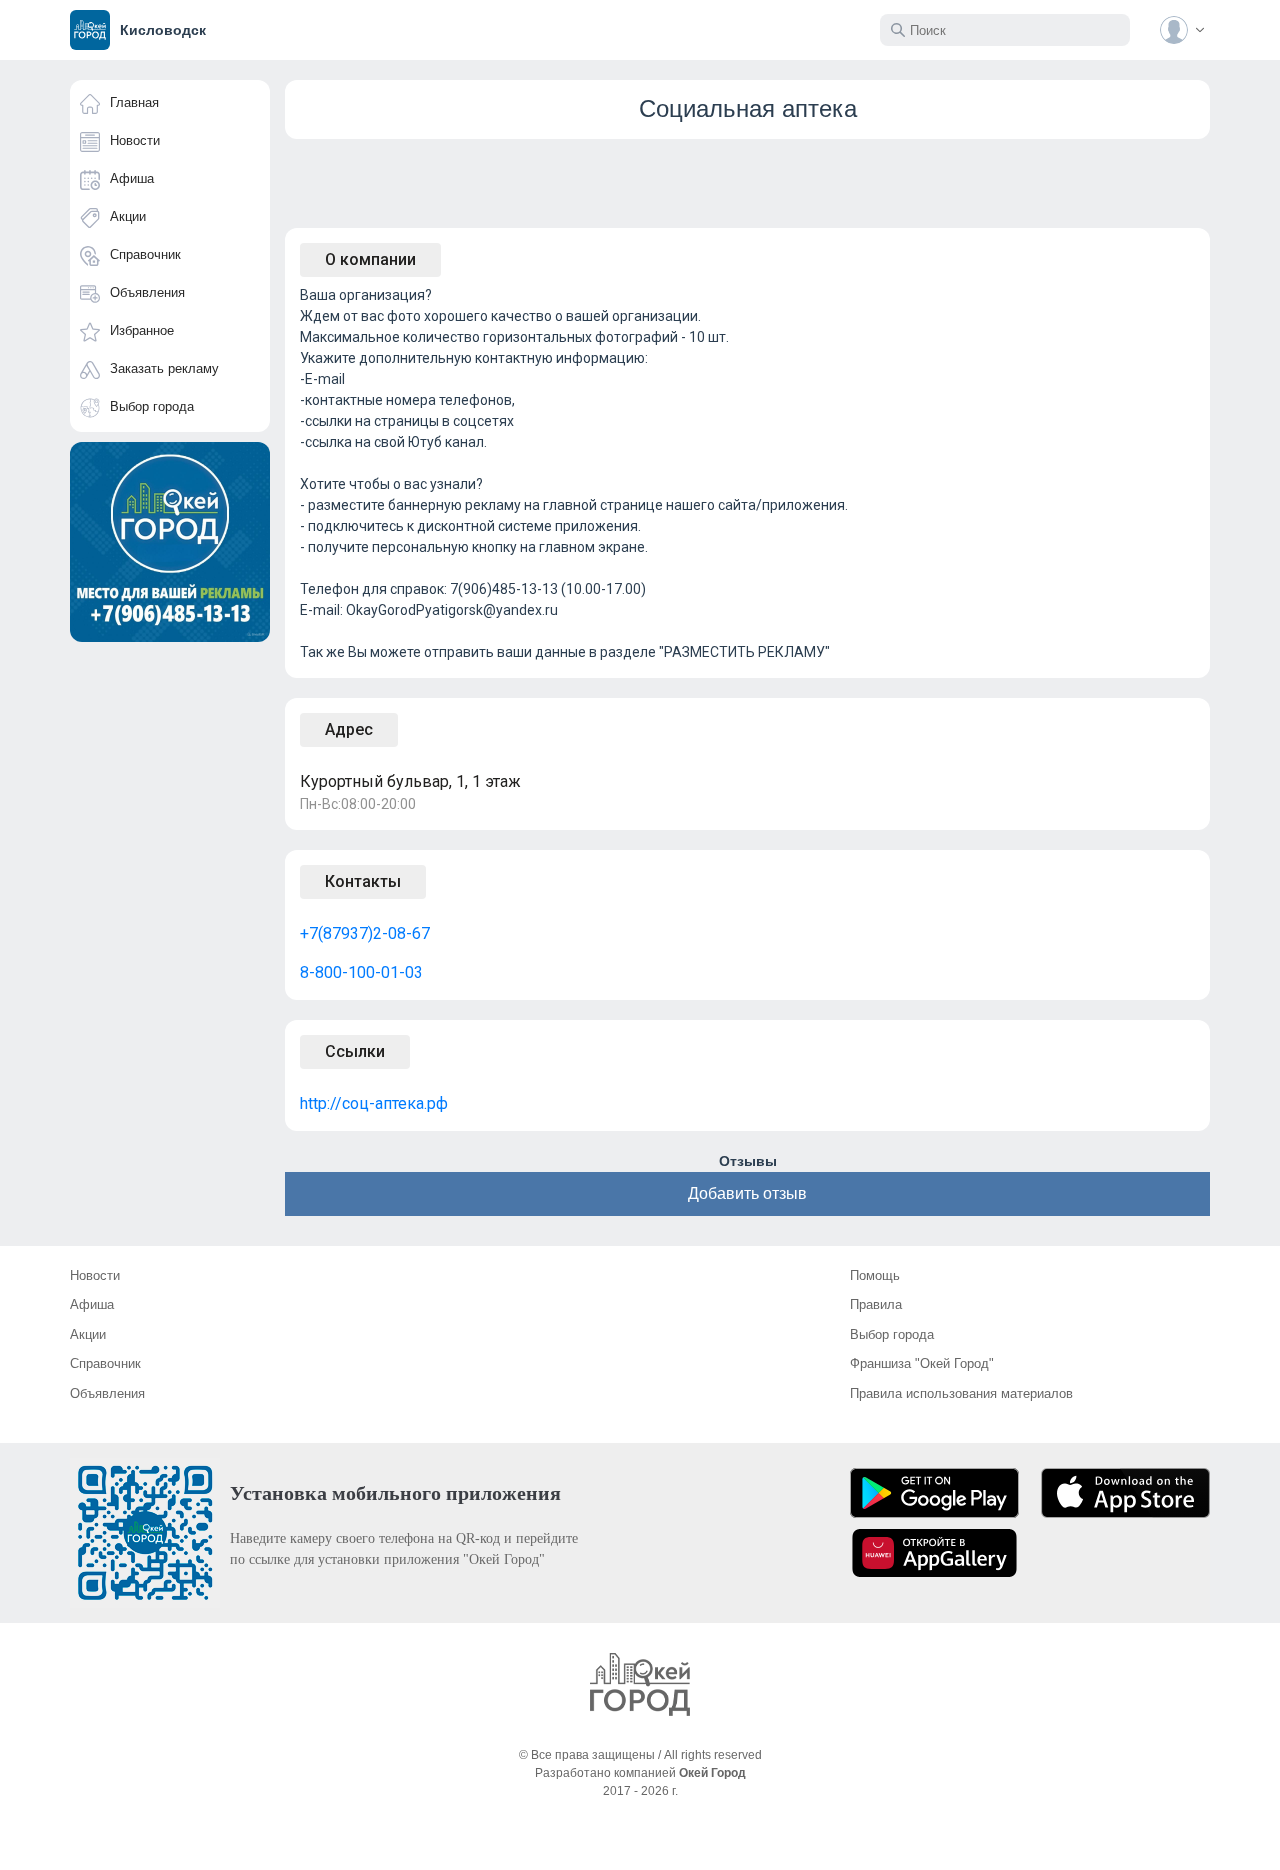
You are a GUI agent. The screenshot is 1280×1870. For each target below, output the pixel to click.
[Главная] (640, 1684)
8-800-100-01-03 (361, 972)
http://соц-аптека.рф (374, 1103)
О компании (370, 259)
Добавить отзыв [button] (747, 1193)
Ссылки (355, 1051)
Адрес (349, 729)
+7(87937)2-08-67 (365, 933)
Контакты (363, 881)
